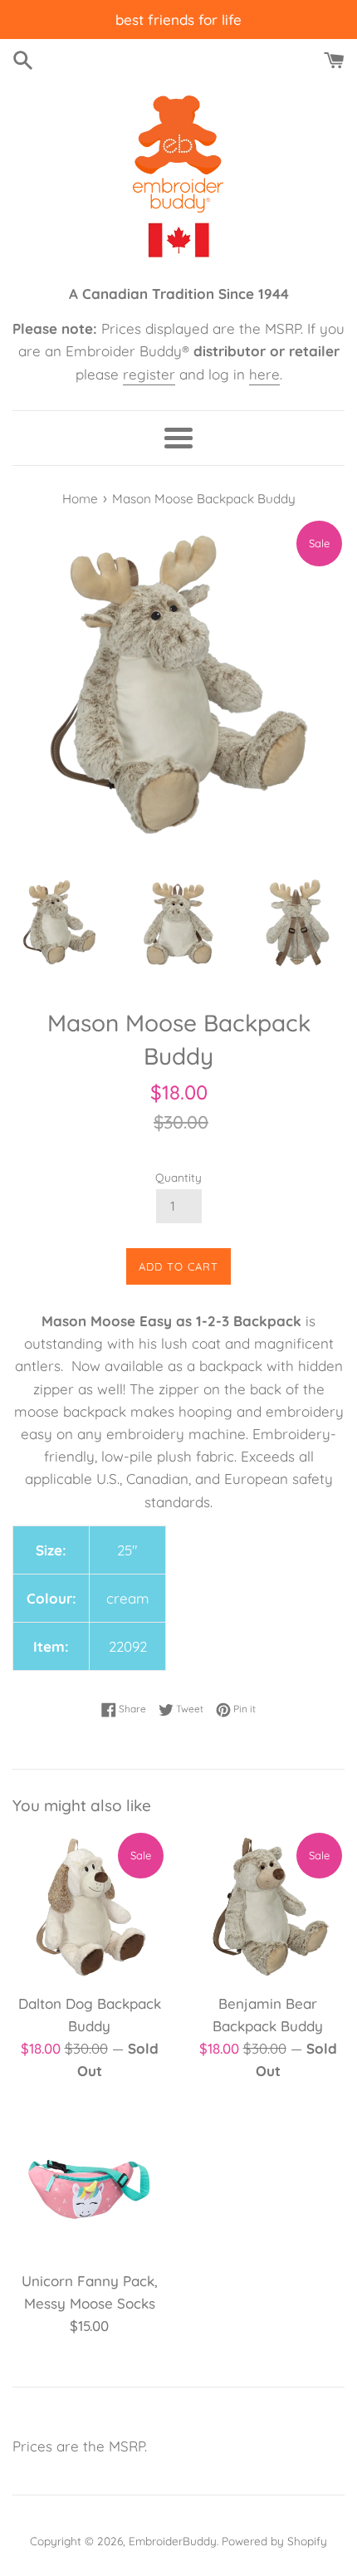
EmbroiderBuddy (173, 2541)
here (264, 374)
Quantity (178, 1177)
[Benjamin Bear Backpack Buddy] (268, 1907)
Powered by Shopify (274, 2541)
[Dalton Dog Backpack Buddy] (89, 1907)
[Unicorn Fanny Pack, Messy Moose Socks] (89, 2184)
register (149, 374)
